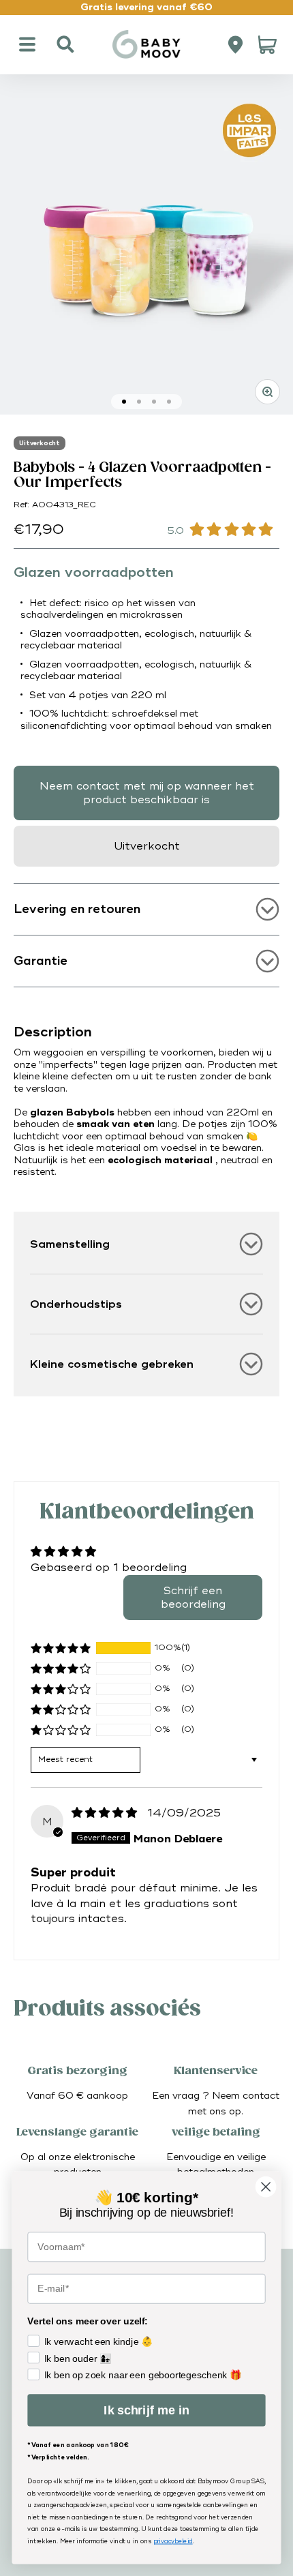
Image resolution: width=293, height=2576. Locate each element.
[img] (106, 1813)
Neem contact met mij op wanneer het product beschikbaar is (147, 793)
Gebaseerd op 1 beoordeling (109, 1568)
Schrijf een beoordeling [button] (193, 1598)
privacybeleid (173, 2542)
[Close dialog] (266, 2187)
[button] (61, 1648)
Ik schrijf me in (146, 2410)
